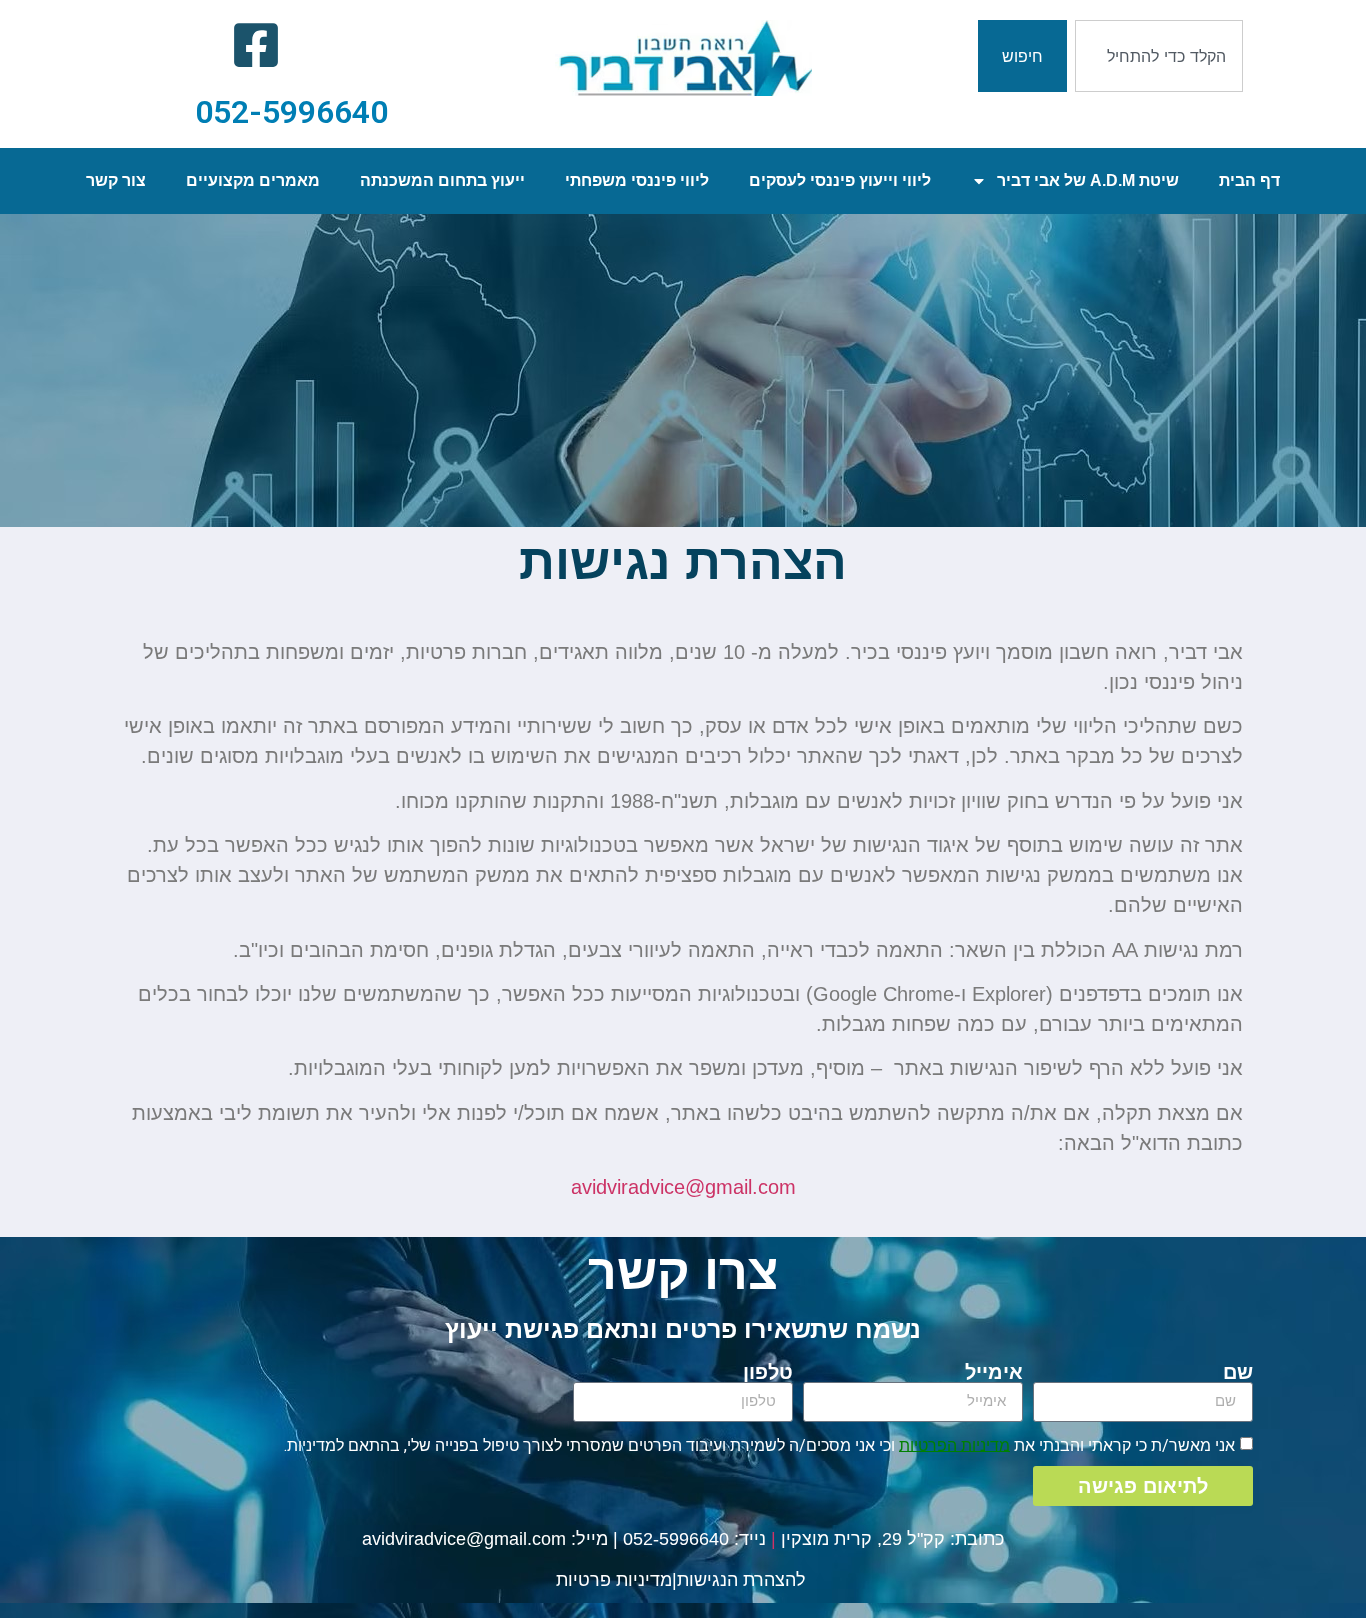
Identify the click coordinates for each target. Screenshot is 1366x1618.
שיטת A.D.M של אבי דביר (1088, 180)
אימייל (994, 1372)
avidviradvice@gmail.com (464, 1539)
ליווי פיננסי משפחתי (637, 180)
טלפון (768, 1372)
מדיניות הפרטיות (954, 1444)
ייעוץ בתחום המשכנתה (442, 180)
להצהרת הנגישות (741, 1580)
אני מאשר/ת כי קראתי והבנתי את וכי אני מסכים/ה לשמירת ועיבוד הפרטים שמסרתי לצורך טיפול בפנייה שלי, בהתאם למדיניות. (759, 1444)
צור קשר (116, 180)
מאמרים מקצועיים (253, 180)
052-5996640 (291, 112)
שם (1238, 1372)
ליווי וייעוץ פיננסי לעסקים (840, 180)
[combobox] (1159, 56)
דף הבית (1249, 180)
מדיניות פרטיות (614, 1580)
